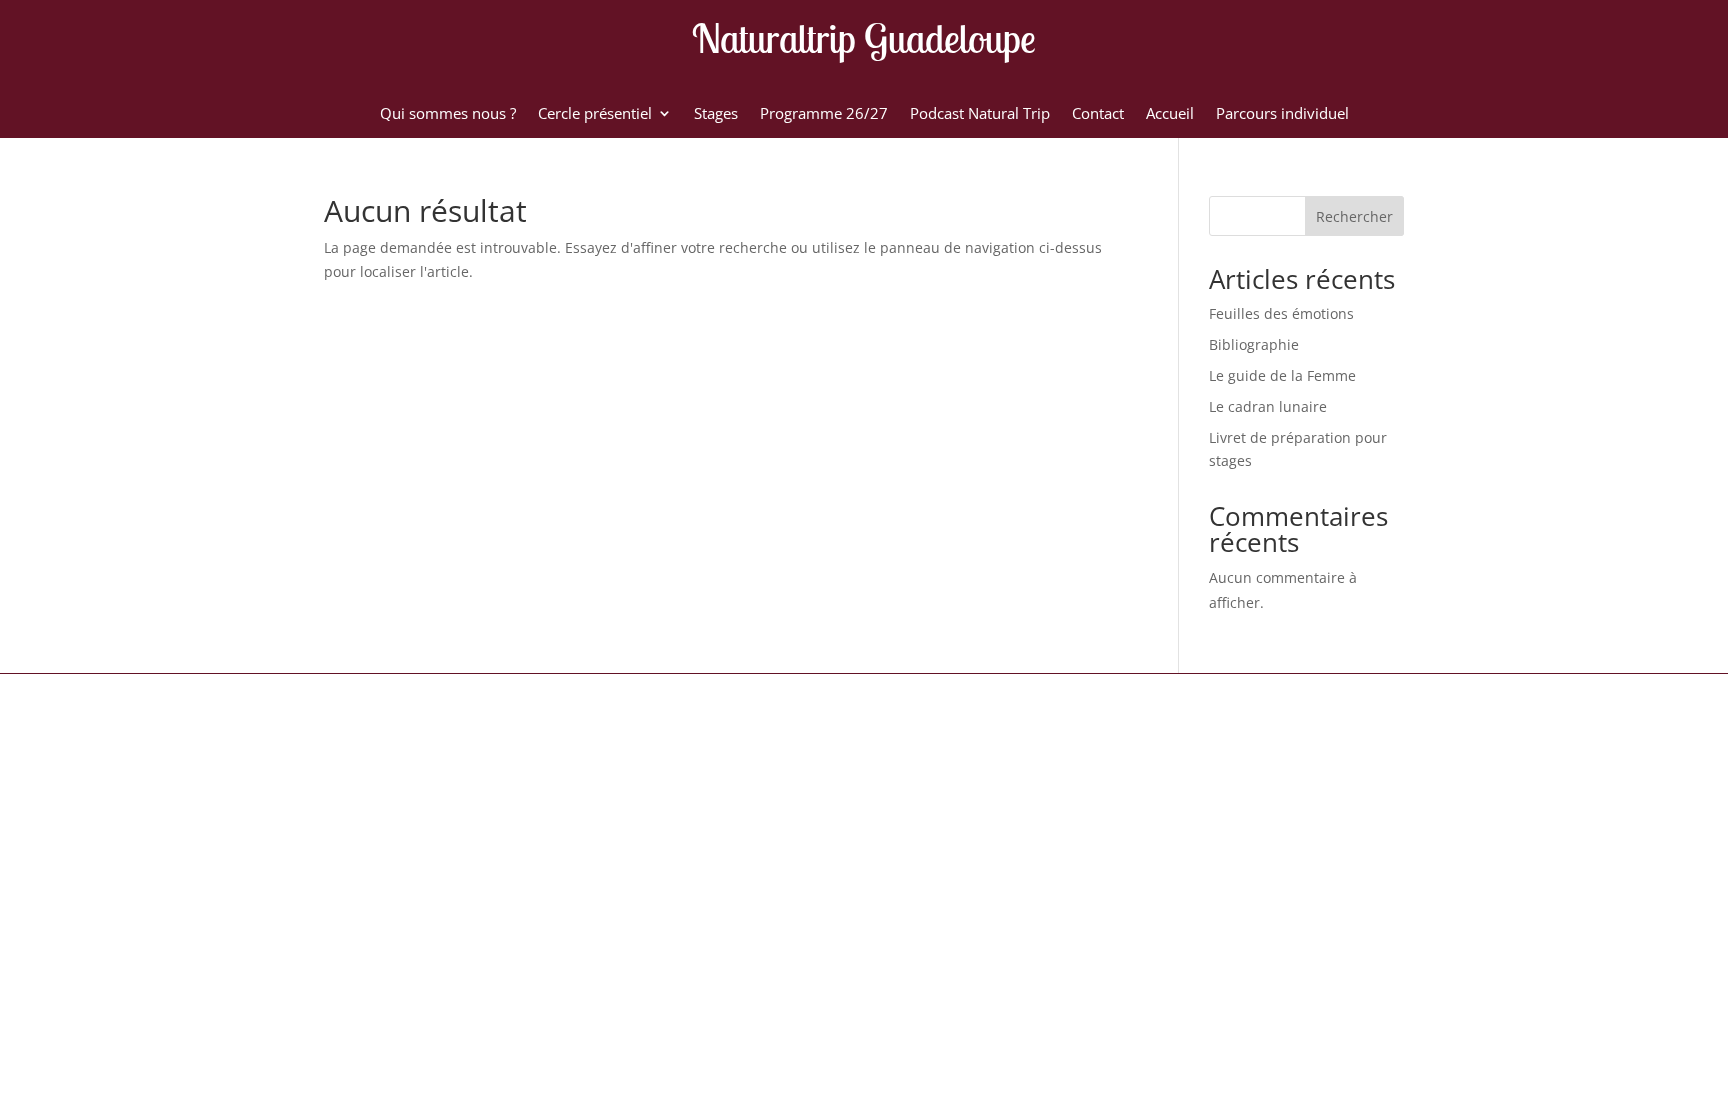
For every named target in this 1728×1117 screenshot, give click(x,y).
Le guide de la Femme (1282, 375)
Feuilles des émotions (1281, 313)
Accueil (1170, 114)
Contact (1098, 114)
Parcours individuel (1282, 114)
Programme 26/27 (824, 114)
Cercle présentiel (595, 114)
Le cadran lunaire (1268, 406)
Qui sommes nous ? (448, 114)
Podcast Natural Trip (980, 114)
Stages (716, 114)
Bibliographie (1254, 344)
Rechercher (1354, 216)
